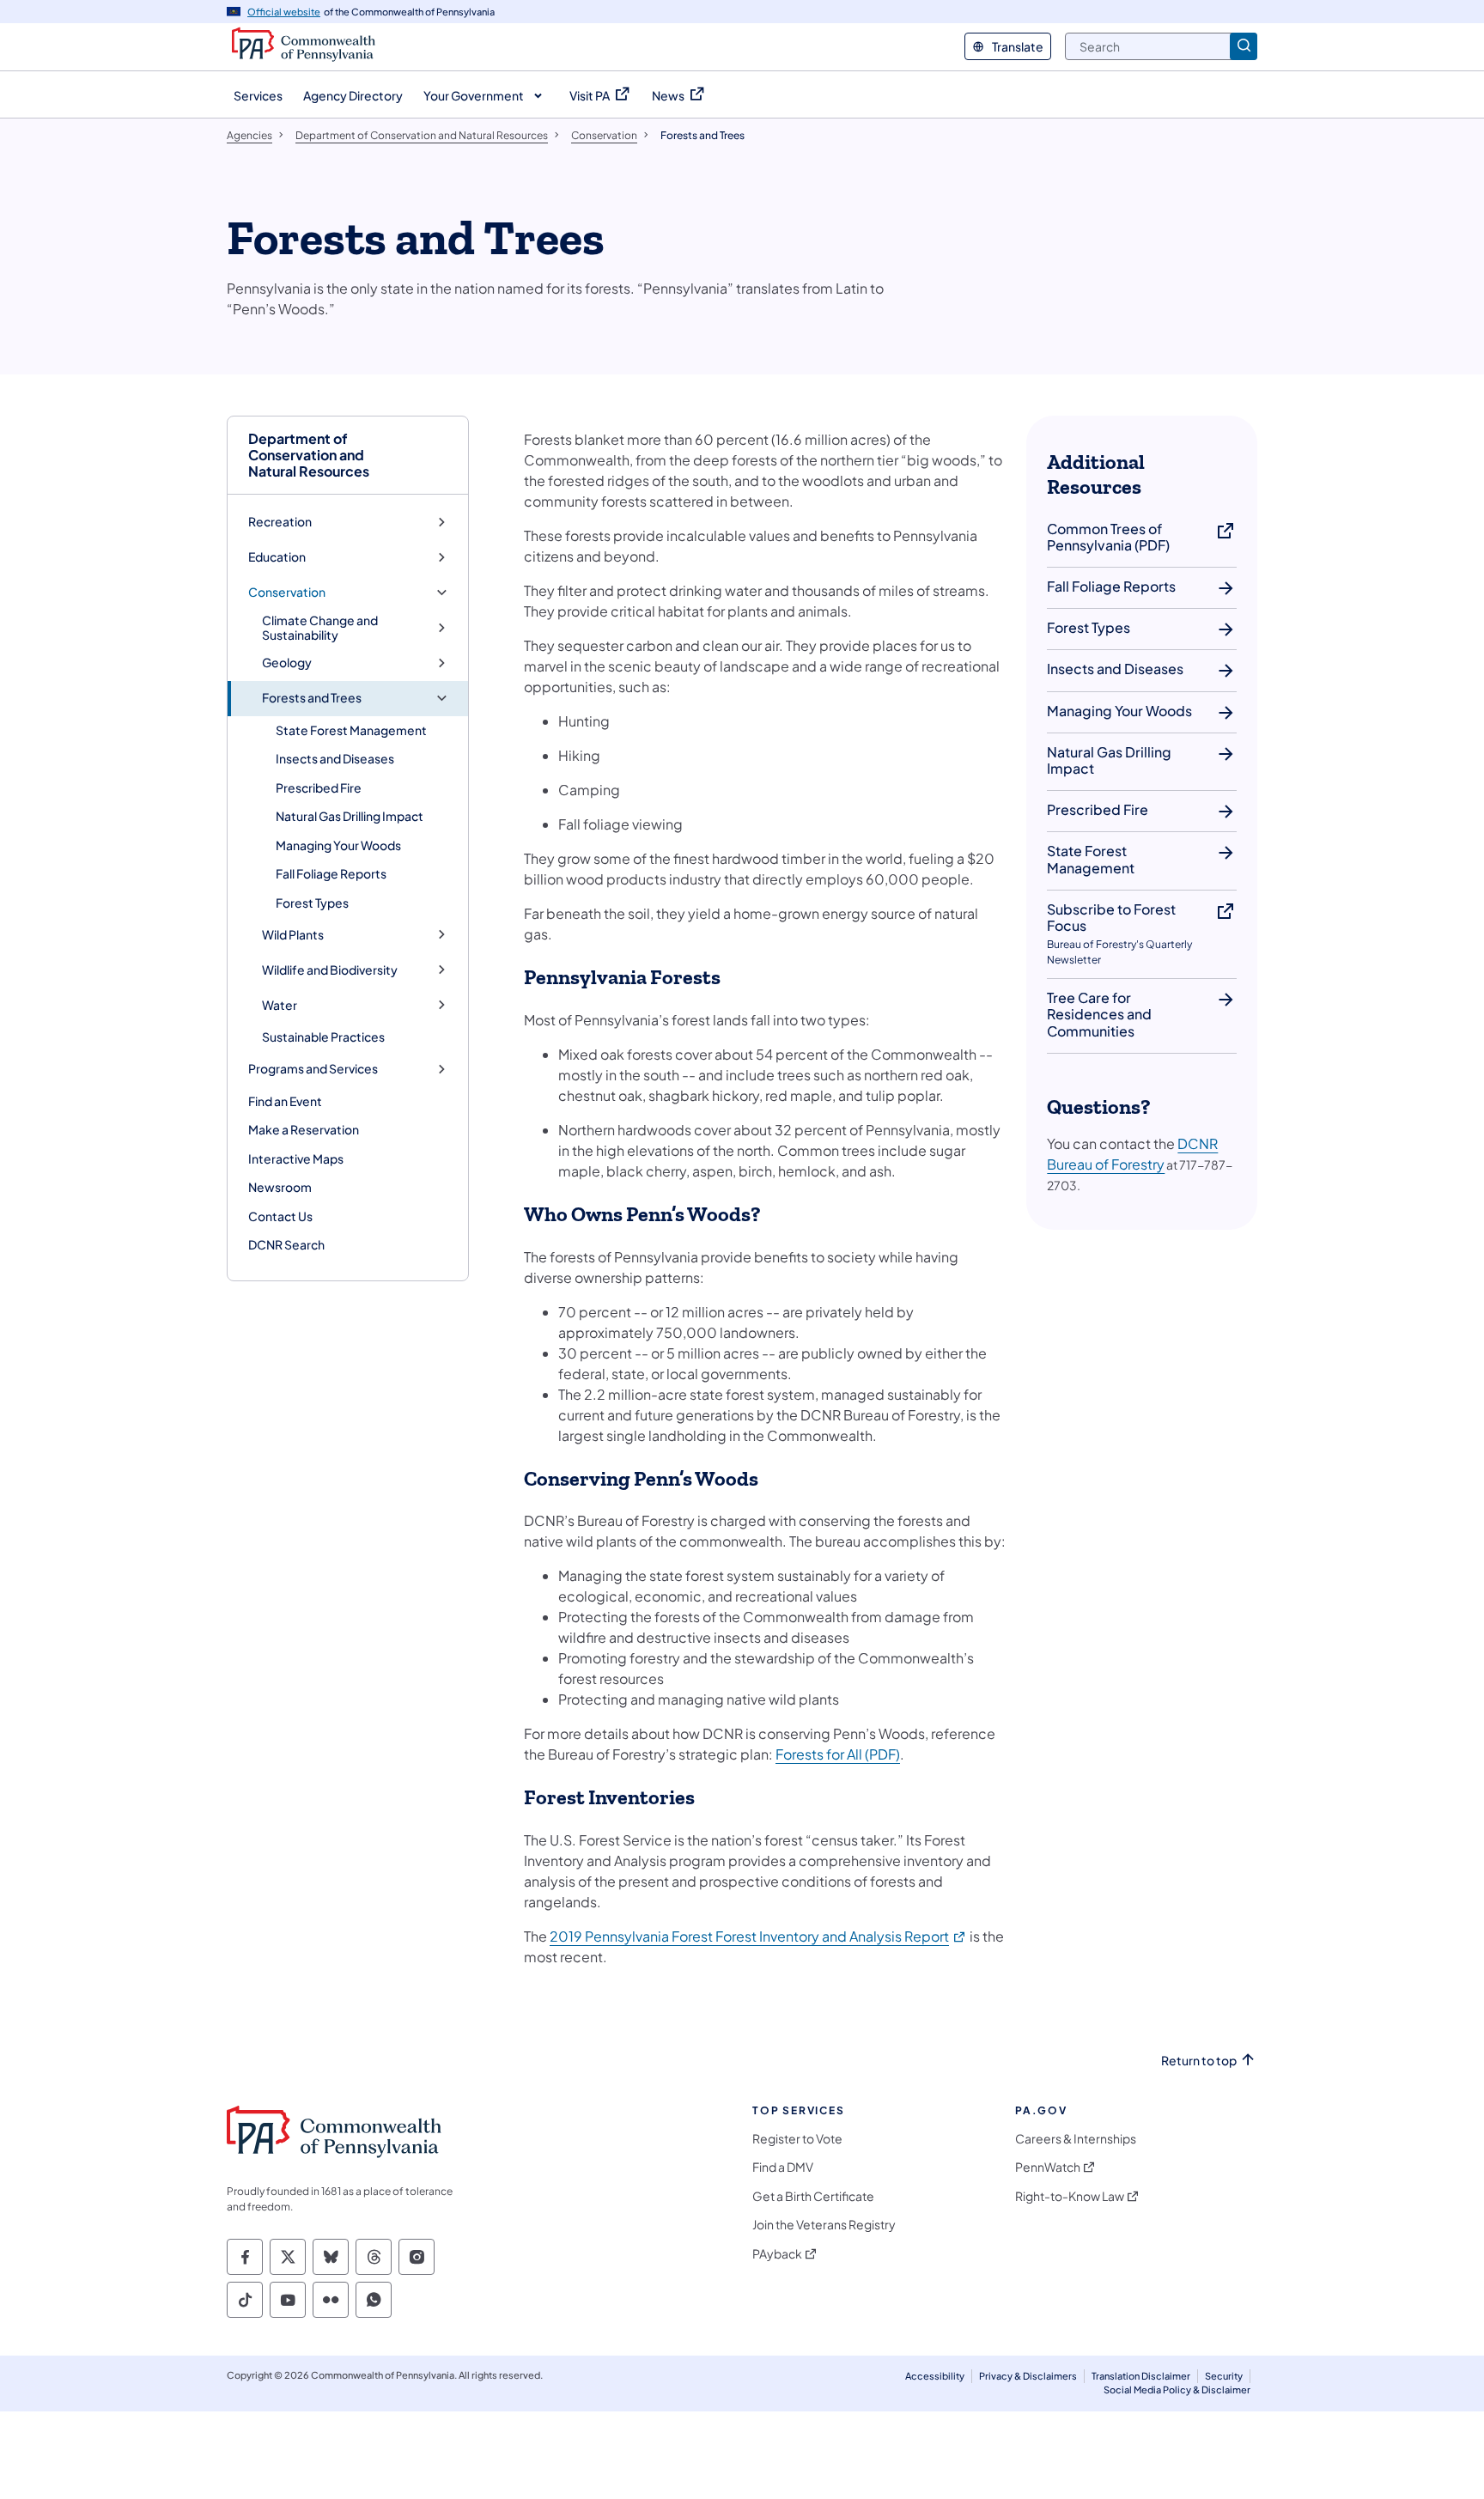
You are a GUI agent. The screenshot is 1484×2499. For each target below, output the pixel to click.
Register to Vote (797, 2139)
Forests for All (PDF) (838, 1754)
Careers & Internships (1076, 2139)
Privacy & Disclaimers (1028, 2376)
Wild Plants (293, 935)
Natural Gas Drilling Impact (350, 816)
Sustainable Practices (323, 1037)
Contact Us (280, 1216)
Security (1224, 2376)
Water (280, 1005)
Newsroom (280, 1187)
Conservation (287, 592)
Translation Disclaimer (1141, 2376)
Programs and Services (313, 1069)
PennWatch (1048, 2167)
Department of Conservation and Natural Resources (309, 455)
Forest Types (312, 903)
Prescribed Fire (319, 787)
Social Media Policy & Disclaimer (1177, 2390)
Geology (287, 663)
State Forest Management (351, 730)
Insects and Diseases (335, 758)
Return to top (1199, 2061)
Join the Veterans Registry (824, 2225)
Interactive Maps (296, 1158)
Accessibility (935, 2376)
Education (277, 557)
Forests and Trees (312, 698)
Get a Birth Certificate (813, 2196)
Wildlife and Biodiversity (330, 970)
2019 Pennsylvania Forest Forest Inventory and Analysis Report (758, 1936)
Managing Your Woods (338, 845)
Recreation (280, 522)
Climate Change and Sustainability (320, 628)
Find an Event (285, 1101)
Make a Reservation (304, 1129)
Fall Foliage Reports (331, 873)
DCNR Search (286, 1244)
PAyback (777, 2254)
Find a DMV (783, 2167)
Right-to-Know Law (1070, 2196)
